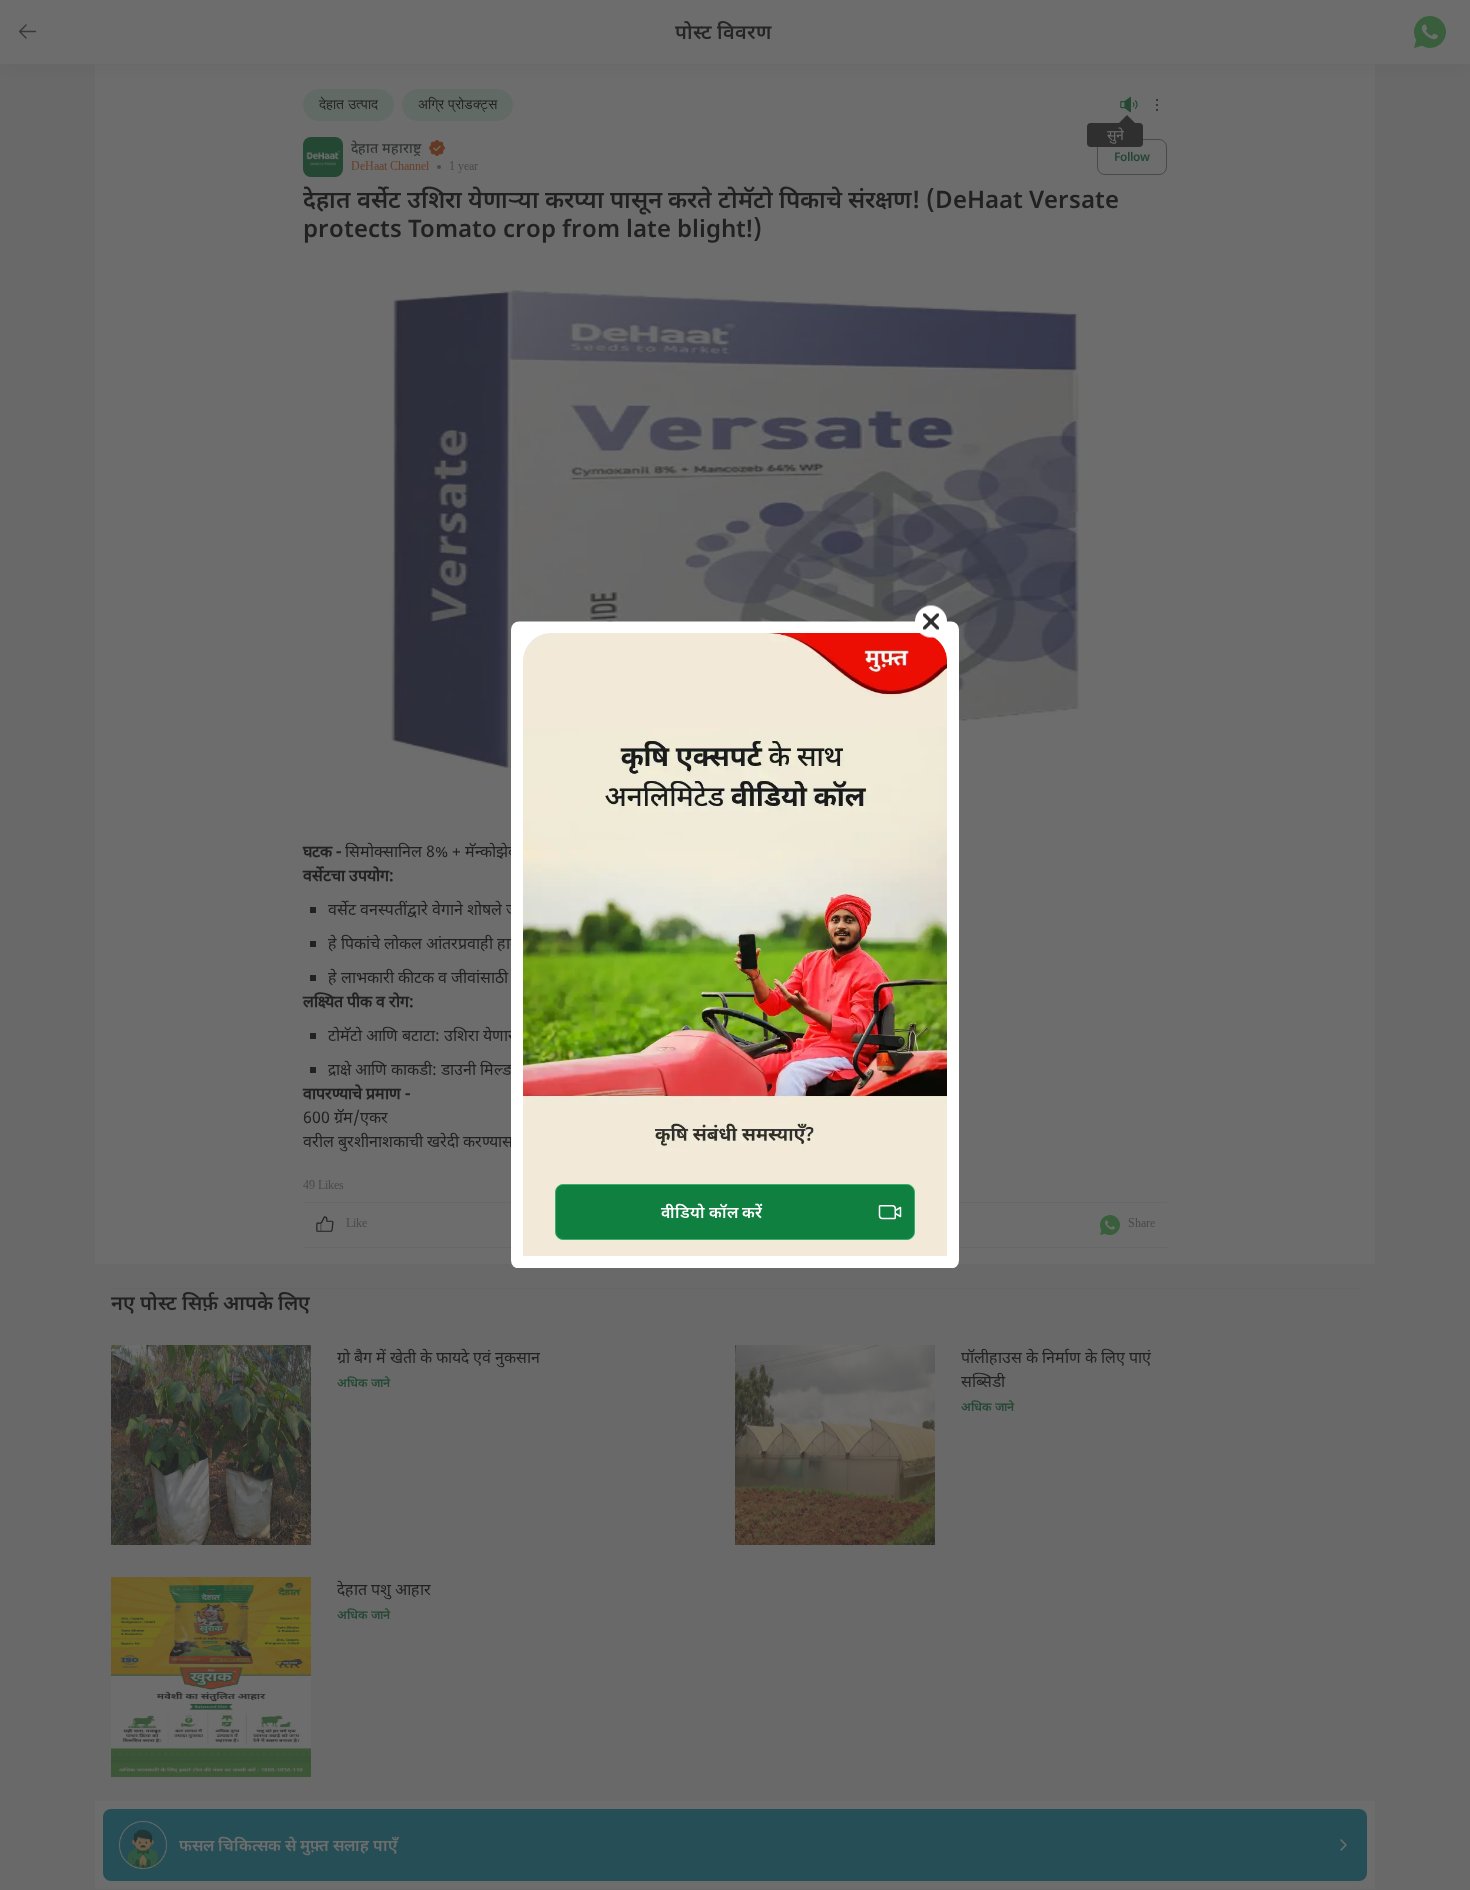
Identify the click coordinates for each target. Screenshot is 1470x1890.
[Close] (931, 621)
